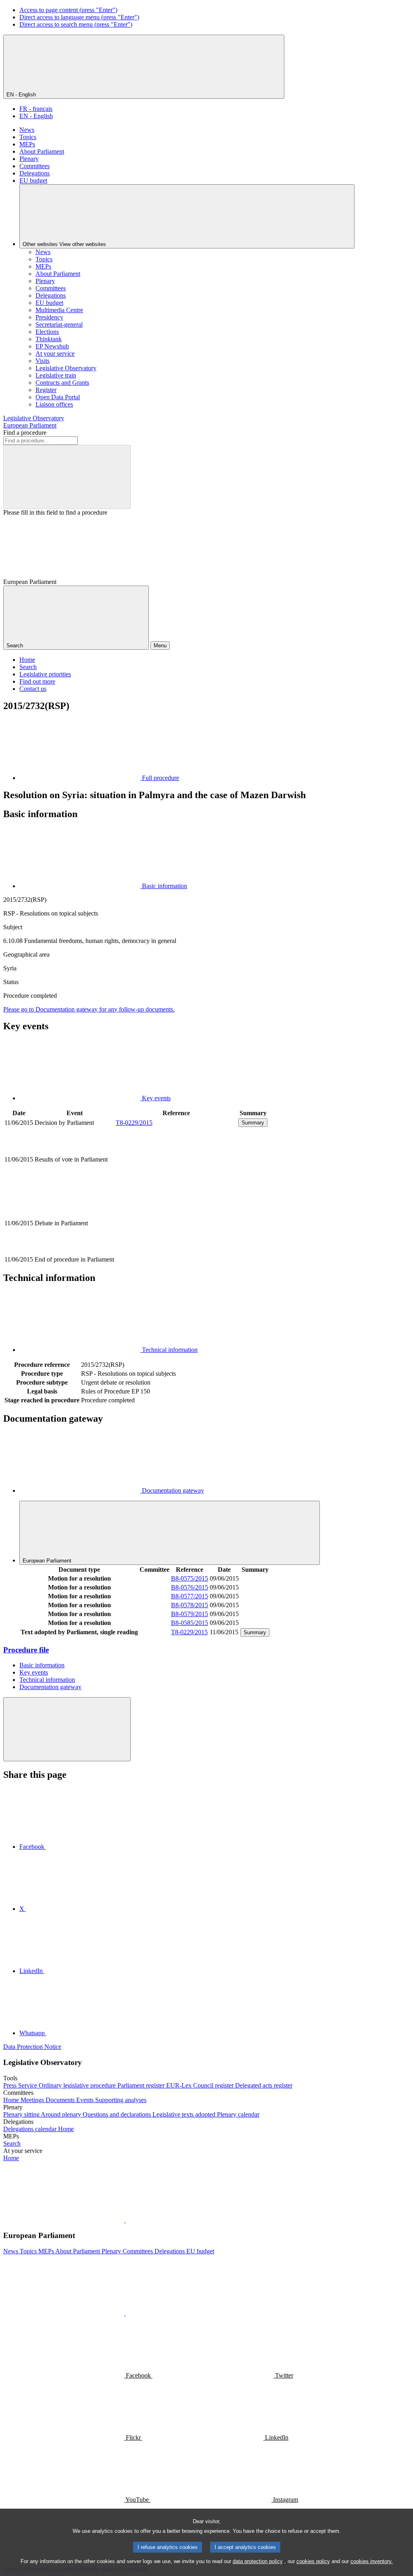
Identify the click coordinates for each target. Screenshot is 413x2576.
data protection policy (258, 2561)
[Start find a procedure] (67, 477)
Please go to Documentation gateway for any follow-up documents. (89, 1009)
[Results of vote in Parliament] (176, 1187)
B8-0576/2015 (190, 1587)
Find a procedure (25, 433)
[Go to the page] (176, 1250)
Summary (253, 1123)
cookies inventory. (372, 2561)
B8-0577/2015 (190, 1596)
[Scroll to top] (67, 1729)
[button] (125, 2220)
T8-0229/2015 (134, 1123)
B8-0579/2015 (190, 1614)
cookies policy (313, 2561)
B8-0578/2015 (190, 1605)
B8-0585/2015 (190, 1623)
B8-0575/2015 (190, 1578)
